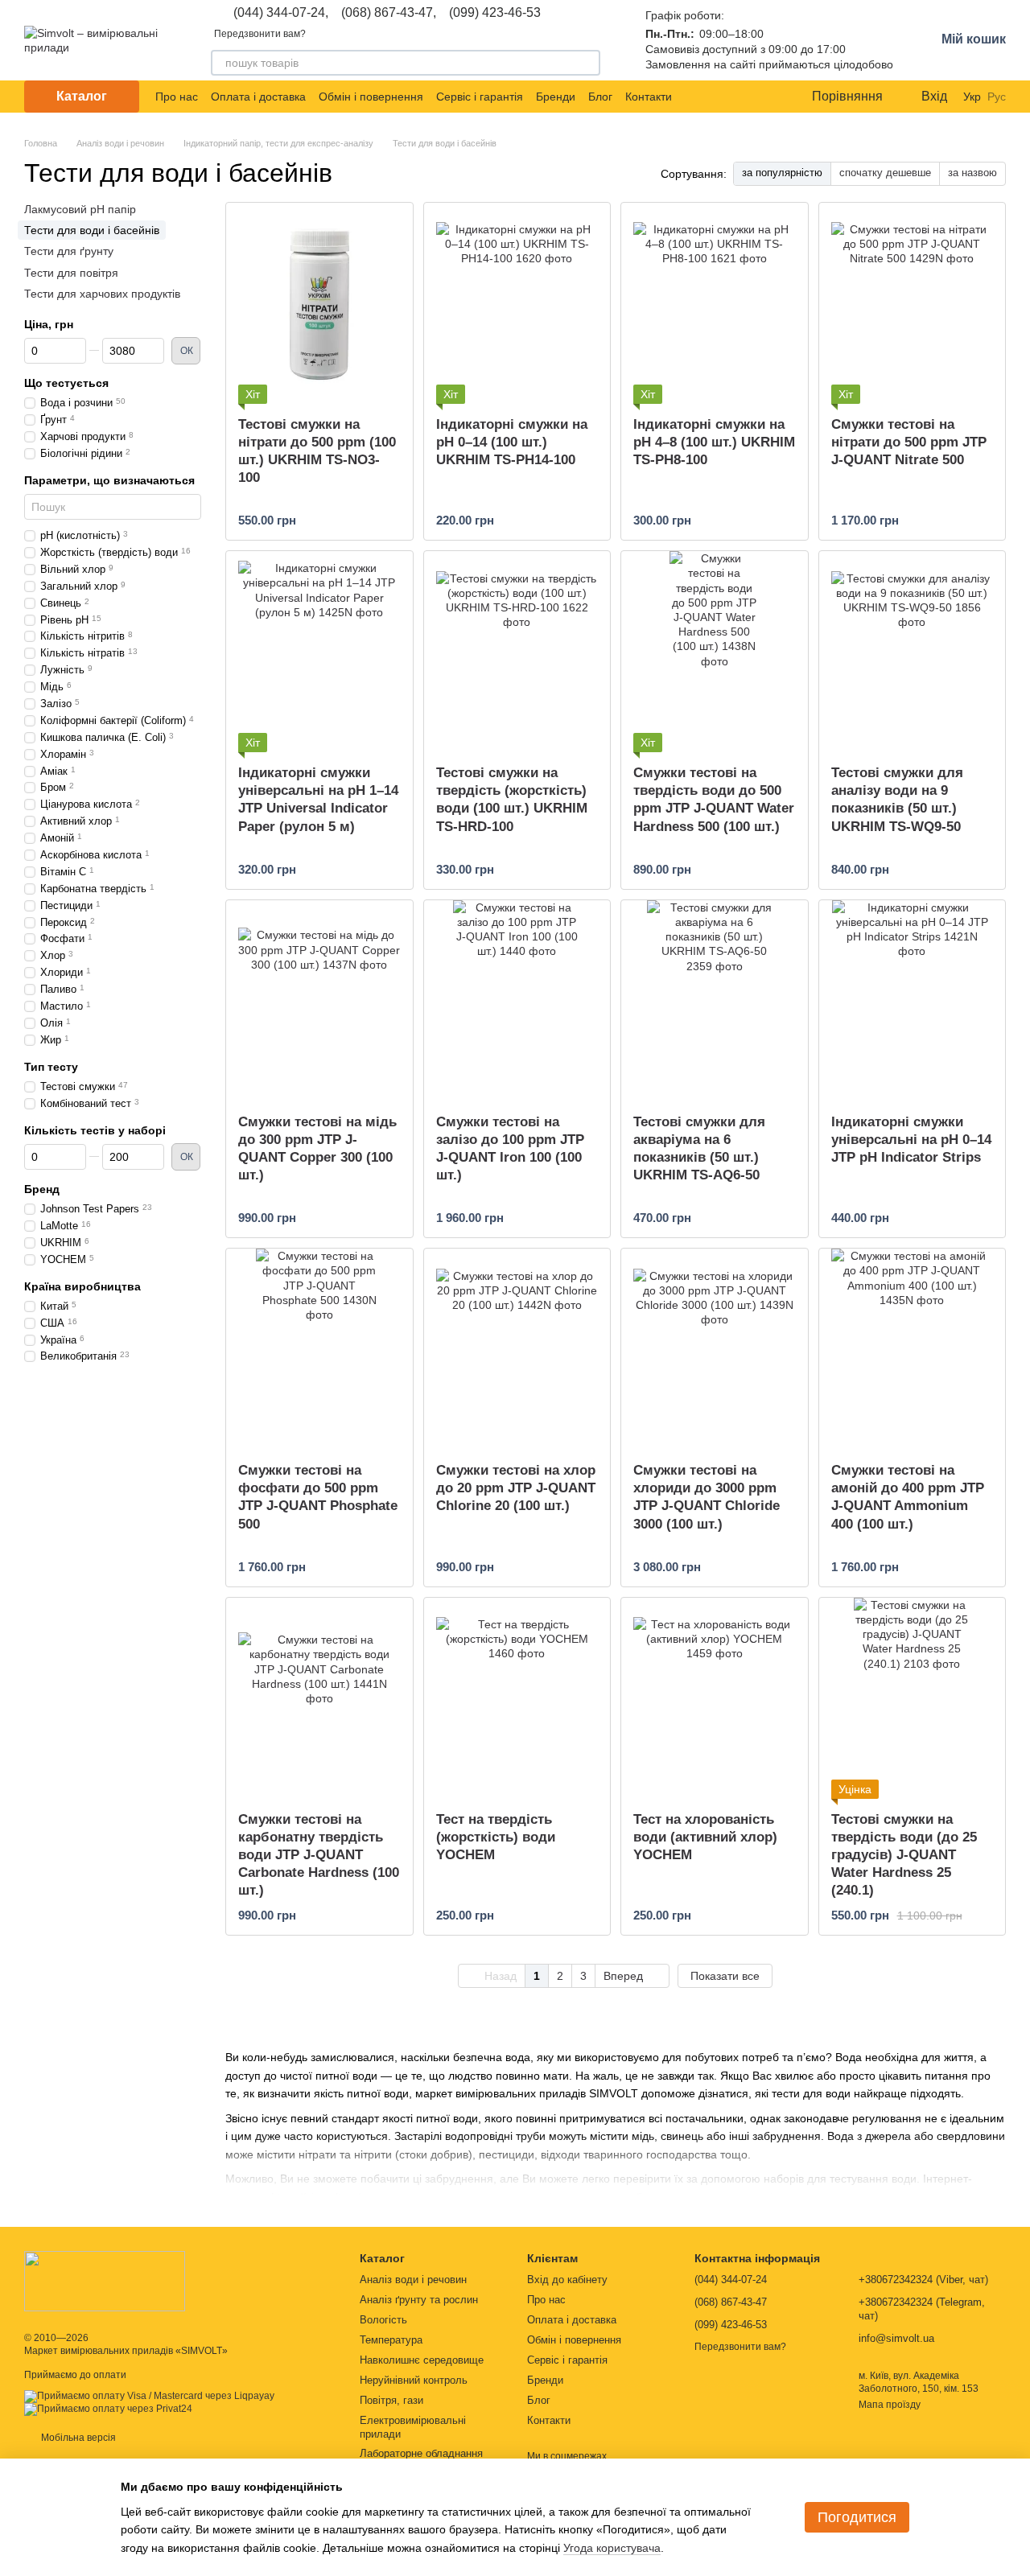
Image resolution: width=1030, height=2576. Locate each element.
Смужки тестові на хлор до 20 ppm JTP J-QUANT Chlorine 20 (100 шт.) (516, 1488)
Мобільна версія (77, 2438)
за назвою (972, 173)
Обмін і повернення (371, 97)
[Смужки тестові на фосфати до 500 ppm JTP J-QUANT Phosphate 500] (319, 1349)
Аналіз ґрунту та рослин (419, 2300)
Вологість (383, 2320)
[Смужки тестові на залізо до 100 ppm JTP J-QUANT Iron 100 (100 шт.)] (517, 1001)
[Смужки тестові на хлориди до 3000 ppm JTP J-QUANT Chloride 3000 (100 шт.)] (715, 1349)
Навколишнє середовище (422, 2360)
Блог (600, 97)
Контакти (649, 97)
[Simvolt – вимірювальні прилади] (105, 2281)
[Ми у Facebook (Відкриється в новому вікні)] (694, 97)
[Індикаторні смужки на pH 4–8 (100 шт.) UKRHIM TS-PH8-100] (715, 303)
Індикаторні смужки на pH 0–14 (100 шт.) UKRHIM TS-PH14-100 (512, 442)
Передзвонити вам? (260, 34)
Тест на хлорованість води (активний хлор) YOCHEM (705, 1837)
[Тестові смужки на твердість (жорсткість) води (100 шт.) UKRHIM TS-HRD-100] (517, 652)
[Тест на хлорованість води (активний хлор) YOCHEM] (715, 1698)
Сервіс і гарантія (480, 97)
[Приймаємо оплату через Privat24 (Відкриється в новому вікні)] (108, 2409)
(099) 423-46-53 (495, 13)
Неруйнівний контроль (414, 2380)
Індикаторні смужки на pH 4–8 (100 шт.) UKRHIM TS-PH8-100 (714, 442)
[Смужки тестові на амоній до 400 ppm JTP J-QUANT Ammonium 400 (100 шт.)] (913, 1349)
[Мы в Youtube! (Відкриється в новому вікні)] (714, 97)
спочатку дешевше (885, 173)
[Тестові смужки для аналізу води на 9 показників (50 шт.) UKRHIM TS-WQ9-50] (913, 652)
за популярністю (782, 173)
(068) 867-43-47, (389, 13)
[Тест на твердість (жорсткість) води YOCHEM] (517, 1698)
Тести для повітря (71, 272)
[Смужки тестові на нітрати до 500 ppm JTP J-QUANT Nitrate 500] (913, 303)
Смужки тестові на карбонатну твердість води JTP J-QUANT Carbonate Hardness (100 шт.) (319, 1855)
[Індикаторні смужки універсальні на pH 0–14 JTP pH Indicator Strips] (913, 1001)
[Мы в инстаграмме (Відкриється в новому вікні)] (733, 97)
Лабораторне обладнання (421, 2453)
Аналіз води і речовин (413, 2280)
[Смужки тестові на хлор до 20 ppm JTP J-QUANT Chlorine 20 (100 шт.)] (517, 1349)
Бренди (556, 97)
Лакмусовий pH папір (80, 209)
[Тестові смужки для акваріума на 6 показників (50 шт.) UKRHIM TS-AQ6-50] (715, 1001)
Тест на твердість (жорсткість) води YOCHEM (496, 1837)
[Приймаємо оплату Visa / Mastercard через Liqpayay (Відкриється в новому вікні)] (149, 2396)
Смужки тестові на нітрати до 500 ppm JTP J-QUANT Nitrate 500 (909, 442)
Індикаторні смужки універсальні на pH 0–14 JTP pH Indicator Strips (911, 1140)
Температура (391, 2340)
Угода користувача (612, 2548)
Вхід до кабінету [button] (567, 2280)
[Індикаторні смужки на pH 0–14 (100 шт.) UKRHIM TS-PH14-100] (517, 303)
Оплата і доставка (258, 97)
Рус (997, 97)
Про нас (177, 97)
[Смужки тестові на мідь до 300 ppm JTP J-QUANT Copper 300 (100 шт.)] (319, 1001)
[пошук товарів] (587, 63)
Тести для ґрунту (69, 251)
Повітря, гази (391, 2400)
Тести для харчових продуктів (102, 294)
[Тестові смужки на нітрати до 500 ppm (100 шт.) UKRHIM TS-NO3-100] (319, 303)
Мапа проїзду (890, 2405)
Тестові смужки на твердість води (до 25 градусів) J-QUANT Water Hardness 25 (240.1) (904, 1855)
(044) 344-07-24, (281, 13)
